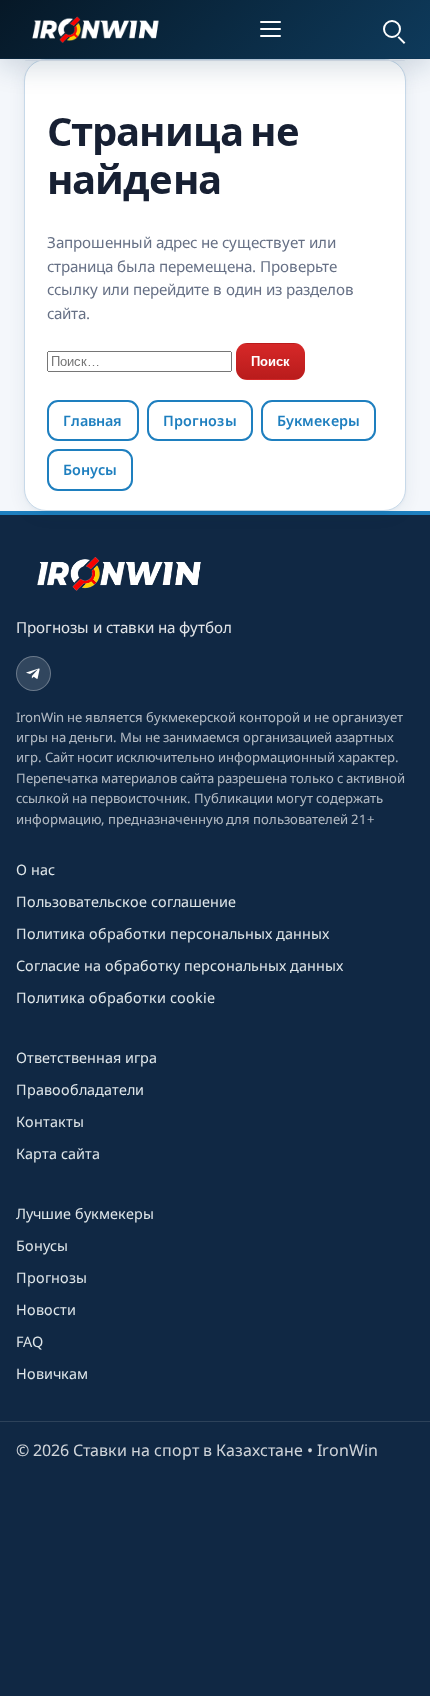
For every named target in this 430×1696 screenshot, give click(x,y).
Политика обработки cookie (115, 997)
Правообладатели (80, 1089)
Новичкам (52, 1373)
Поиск (270, 361)
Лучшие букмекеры (85, 1213)
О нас (35, 869)
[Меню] (274, 29)
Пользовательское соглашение (126, 901)
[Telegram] (33, 673)
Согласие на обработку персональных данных (179, 965)
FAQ (29, 1341)
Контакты (50, 1121)
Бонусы (90, 469)
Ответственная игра (86, 1057)
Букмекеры (318, 420)
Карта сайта (58, 1153)
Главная (93, 420)
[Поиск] (392, 29)
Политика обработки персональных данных (172, 933)
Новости (46, 1309)
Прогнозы (200, 420)
